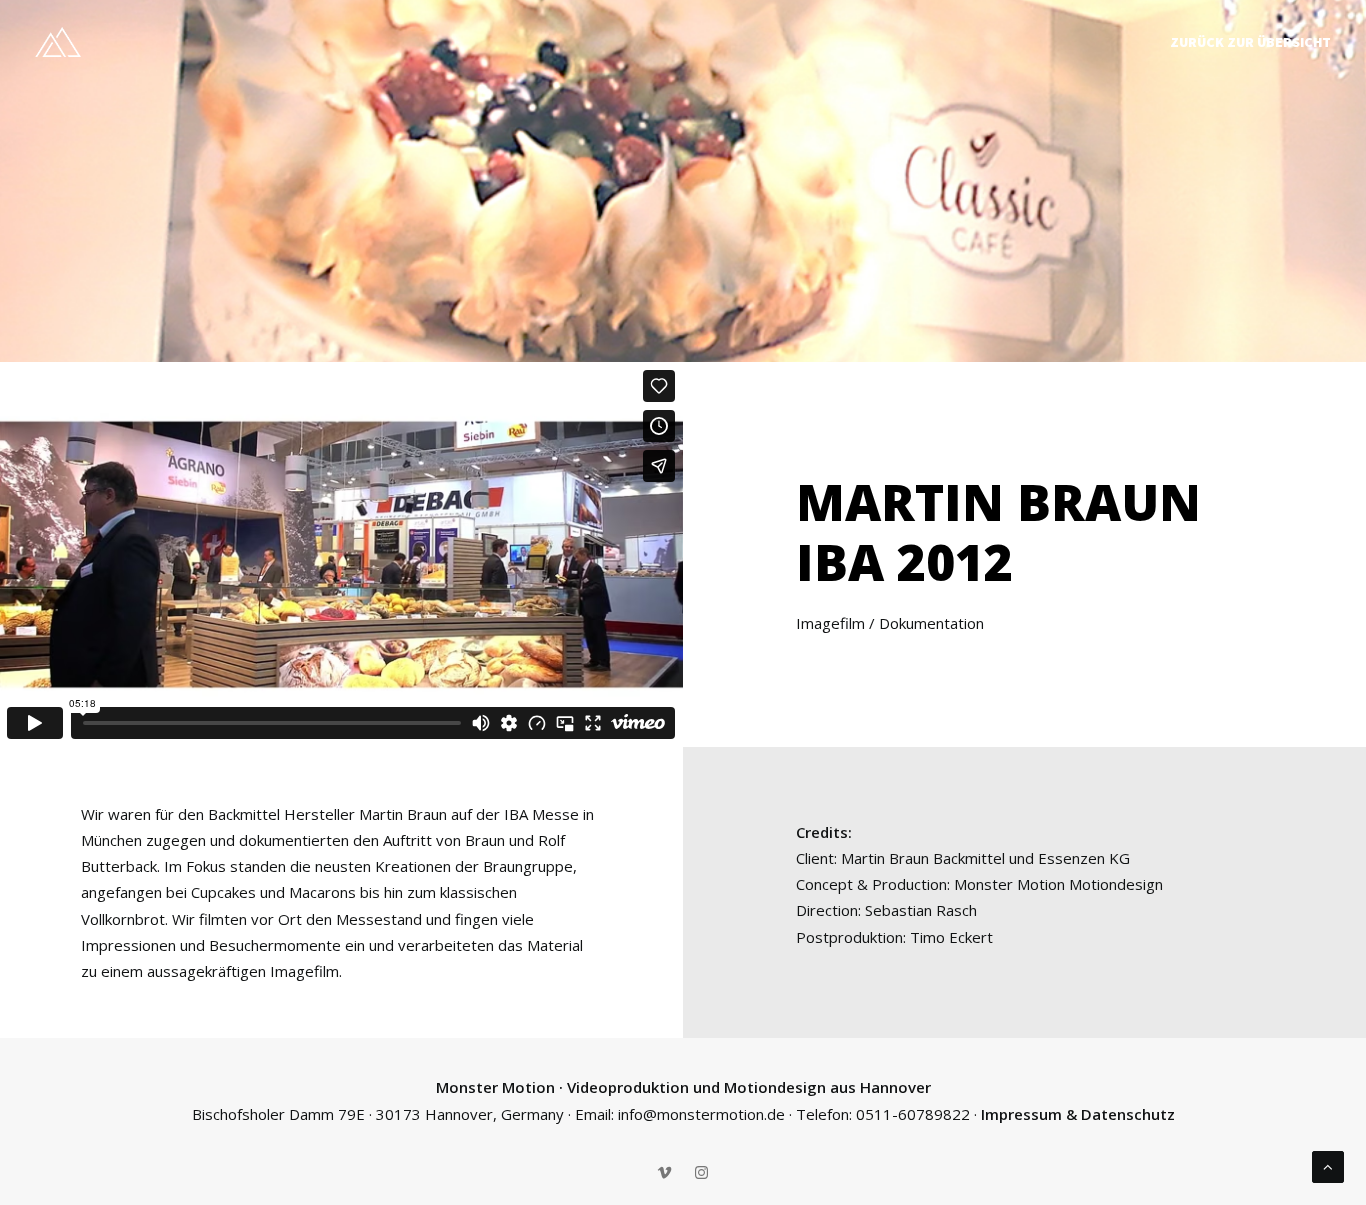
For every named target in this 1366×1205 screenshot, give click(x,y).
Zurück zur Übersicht (1250, 42)
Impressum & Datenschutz (1078, 1114)
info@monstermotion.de (701, 1114)
